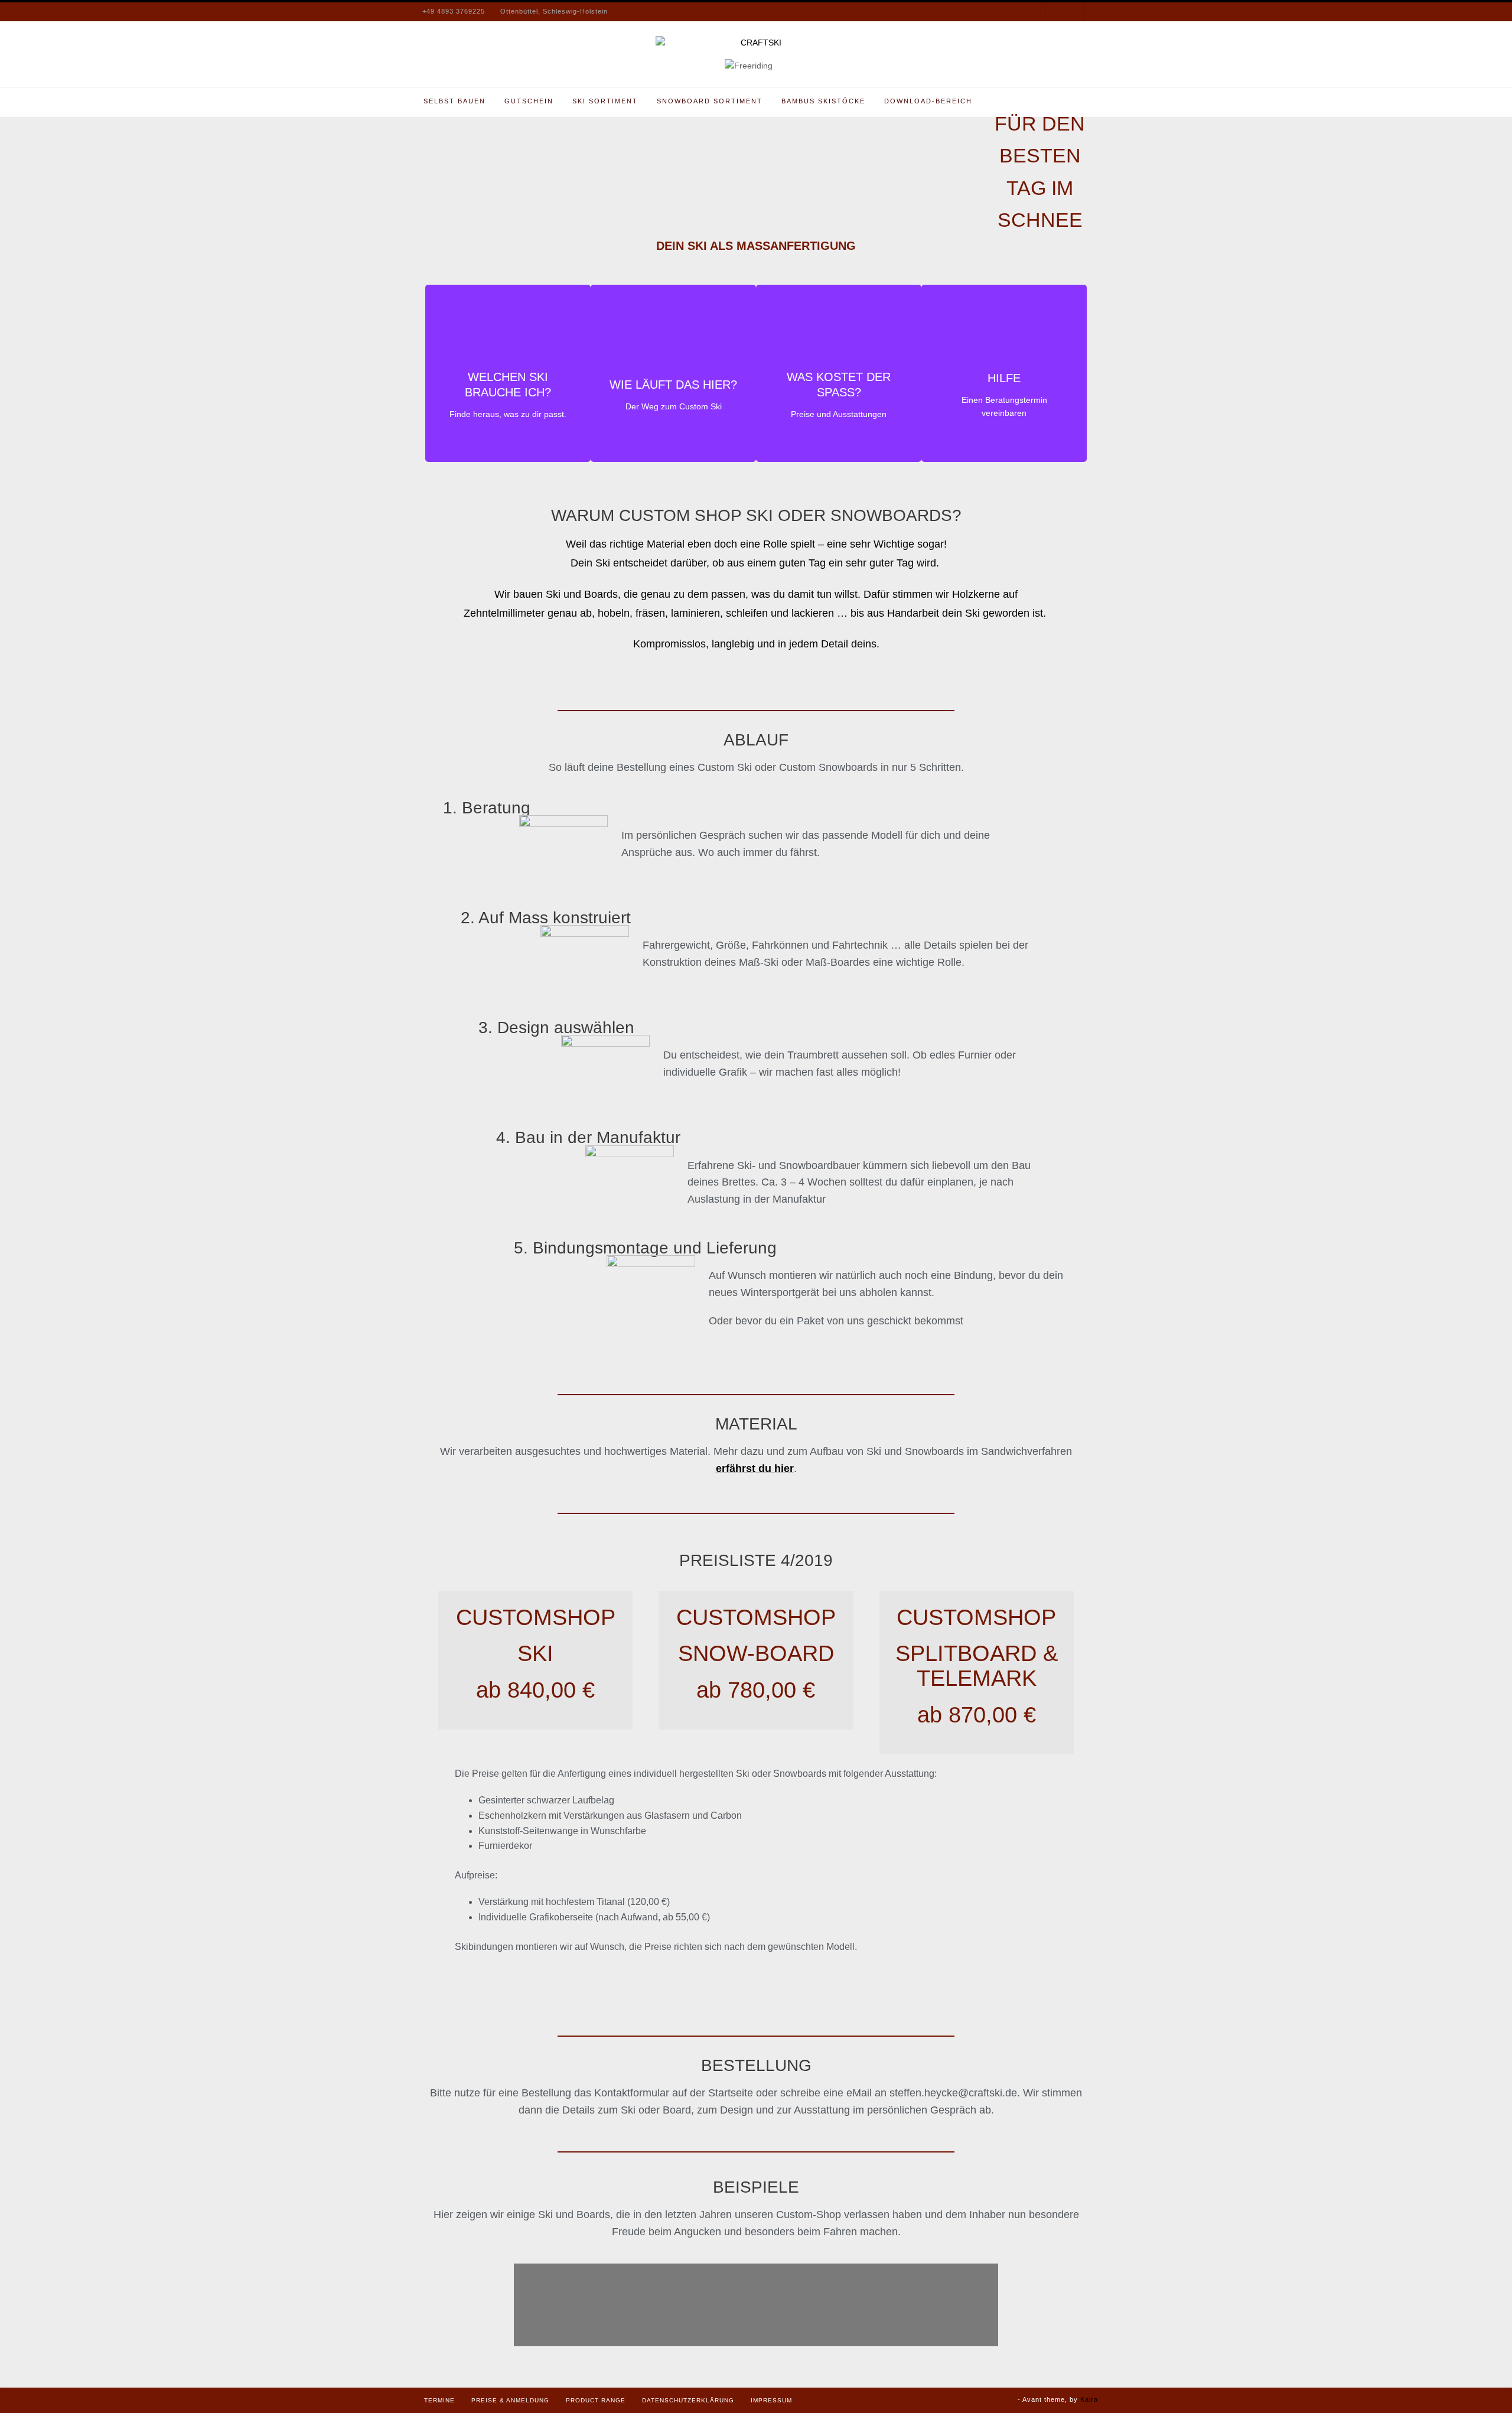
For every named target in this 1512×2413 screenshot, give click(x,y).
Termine (439, 2400)
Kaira (1089, 2399)
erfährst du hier (755, 1468)
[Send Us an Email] (1073, 12)
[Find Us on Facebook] (1055, 12)
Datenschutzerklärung (688, 2400)
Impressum (771, 2400)
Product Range (596, 2400)
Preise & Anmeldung (510, 2400)
